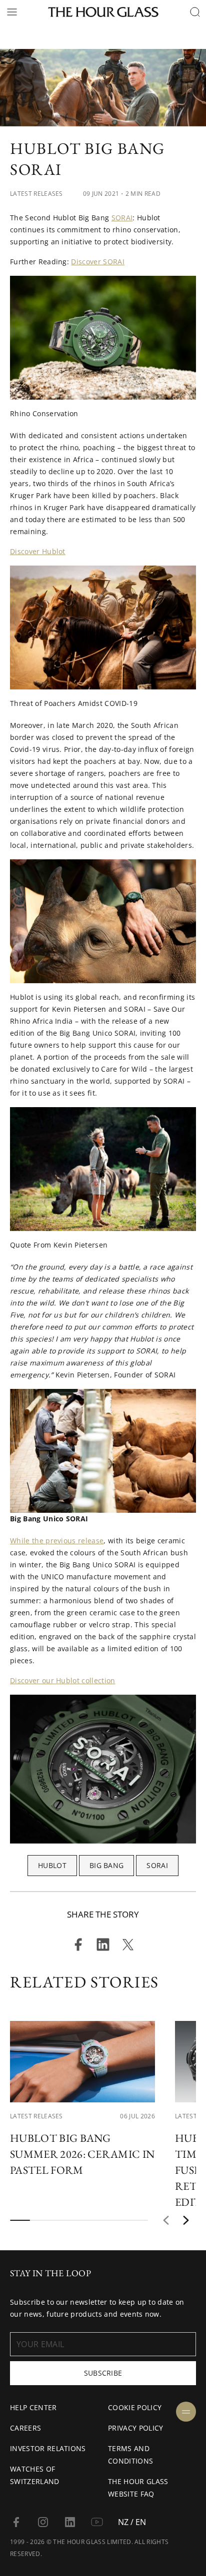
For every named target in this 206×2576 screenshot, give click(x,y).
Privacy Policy (135, 2428)
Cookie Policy (135, 2407)
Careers (25, 2428)
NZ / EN (132, 2522)
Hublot (52, 1865)
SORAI (122, 218)
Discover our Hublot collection (63, 1680)
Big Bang (107, 1865)
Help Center (33, 2407)
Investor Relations (48, 2448)
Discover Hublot (38, 551)
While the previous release (57, 1541)
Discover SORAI (97, 262)
